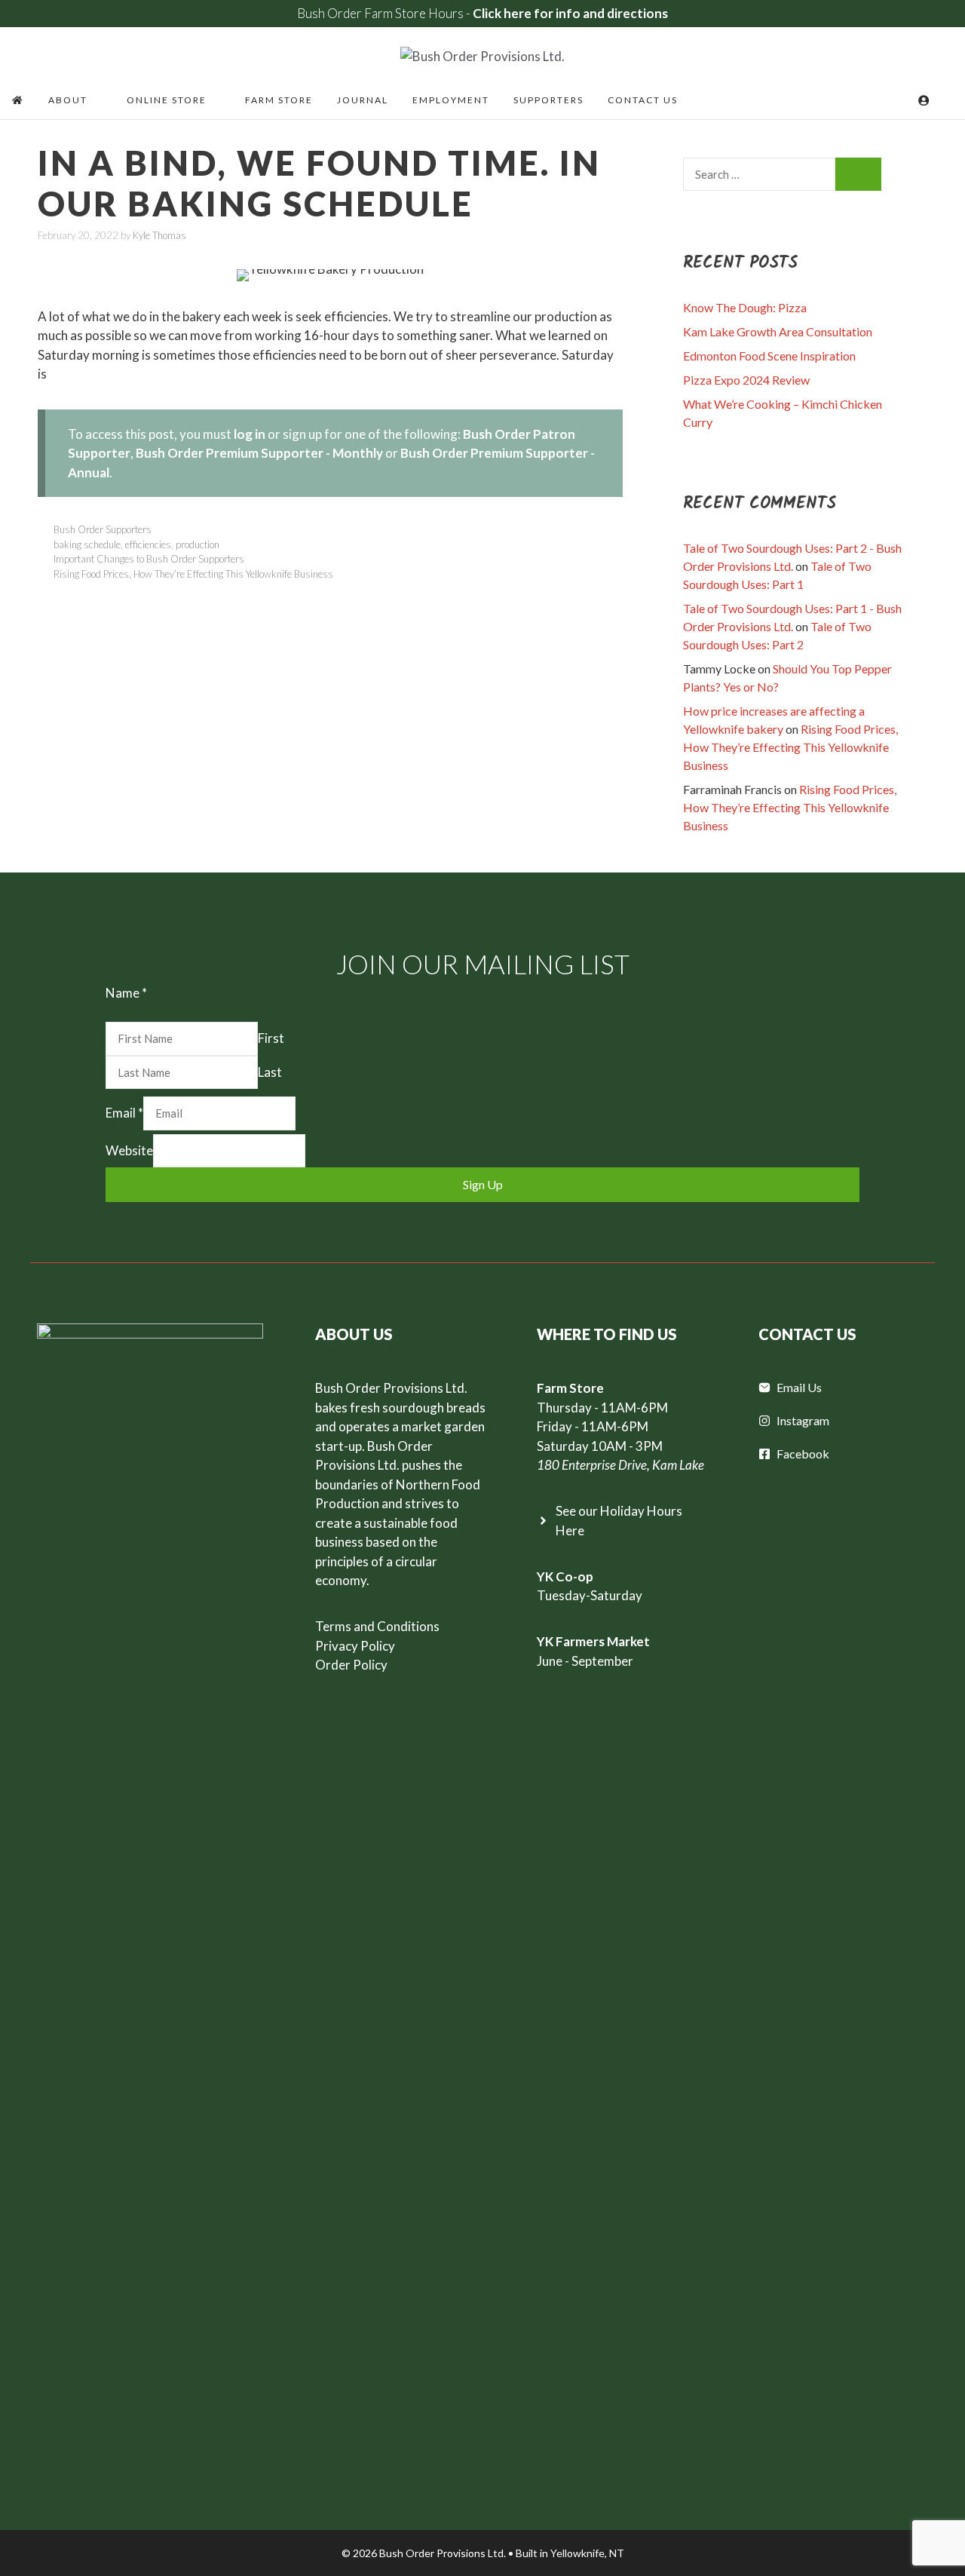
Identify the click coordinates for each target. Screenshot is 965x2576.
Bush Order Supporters (103, 529)
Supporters (548, 100)
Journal (363, 100)
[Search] (858, 175)
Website (129, 1150)
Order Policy (351, 1665)
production (198, 544)
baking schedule (87, 544)
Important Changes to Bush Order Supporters (149, 559)
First (271, 1038)
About (68, 100)
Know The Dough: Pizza (745, 307)
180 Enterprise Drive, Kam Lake (620, 1465)
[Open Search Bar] (947, 100)
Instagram (803, 1420)
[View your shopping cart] (903, 100)
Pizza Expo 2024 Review (746, 380)
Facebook (803, 1454)
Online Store (167, 100)
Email (124, 1113)
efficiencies (148, 544)
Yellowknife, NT (587, 2553)
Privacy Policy (355, 1646)
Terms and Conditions (377, 1626)
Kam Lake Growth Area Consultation (778, 331)
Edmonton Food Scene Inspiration (769, 356)
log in (250, 434)
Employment (451, 100)
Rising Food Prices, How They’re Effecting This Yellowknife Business (193, 574)
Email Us (799, 1387)
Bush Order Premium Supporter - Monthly (259, 453)
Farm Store (279, 100)
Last (270, 1072)
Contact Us (643, 100)
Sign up (483, 1184)
